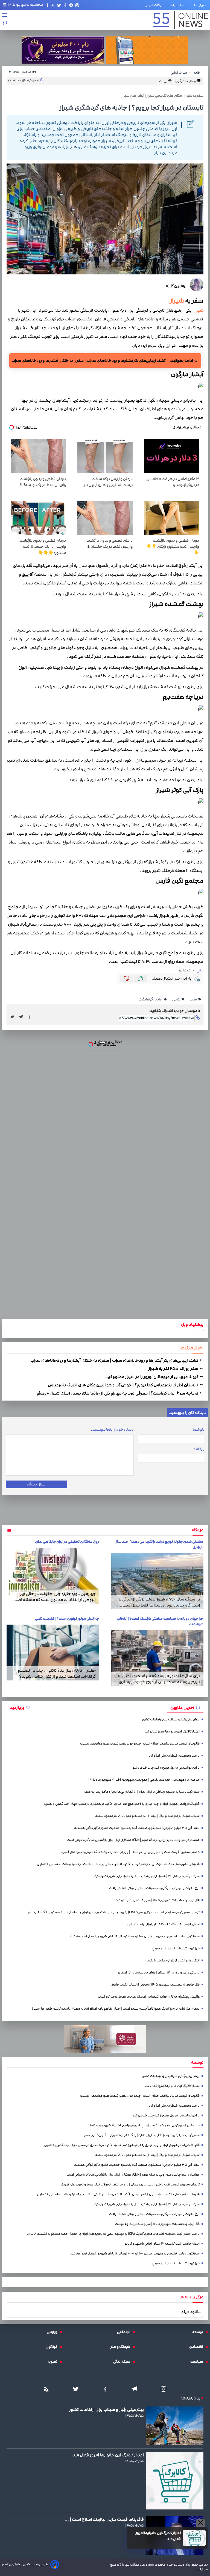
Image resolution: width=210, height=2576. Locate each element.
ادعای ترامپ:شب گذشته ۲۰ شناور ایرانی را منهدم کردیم (162, 1924)
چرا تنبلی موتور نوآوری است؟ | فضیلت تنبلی (67, 1619)
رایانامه (199, 1449)
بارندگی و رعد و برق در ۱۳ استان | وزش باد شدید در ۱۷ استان (159, 1973)
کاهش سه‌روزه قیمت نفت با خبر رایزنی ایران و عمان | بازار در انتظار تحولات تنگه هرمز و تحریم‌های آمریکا (130, 1852)
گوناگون (53, 2347)
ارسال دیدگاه (37, 1484)
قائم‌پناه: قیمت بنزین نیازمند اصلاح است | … (104, 2519)
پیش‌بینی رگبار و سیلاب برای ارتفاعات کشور (171, 1719)
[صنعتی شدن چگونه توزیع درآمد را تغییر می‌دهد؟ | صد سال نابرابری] (157, 1581)
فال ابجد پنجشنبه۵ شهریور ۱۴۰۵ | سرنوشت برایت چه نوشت (157, 1900)
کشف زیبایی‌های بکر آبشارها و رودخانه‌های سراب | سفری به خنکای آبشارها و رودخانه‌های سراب (115, 1360)
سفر (194, 999)
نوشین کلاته (176, 286)
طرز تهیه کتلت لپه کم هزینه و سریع (176, 1948)
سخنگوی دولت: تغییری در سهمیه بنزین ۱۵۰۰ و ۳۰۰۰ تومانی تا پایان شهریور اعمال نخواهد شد (135, 1936)
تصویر (54, 2362)
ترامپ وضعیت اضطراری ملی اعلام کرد (174, 1756)
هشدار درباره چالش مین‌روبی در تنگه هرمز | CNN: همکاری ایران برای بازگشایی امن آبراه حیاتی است (133, 1840)
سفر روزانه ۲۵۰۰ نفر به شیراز (174, 1369)
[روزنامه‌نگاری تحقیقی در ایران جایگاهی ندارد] (53, 1576)
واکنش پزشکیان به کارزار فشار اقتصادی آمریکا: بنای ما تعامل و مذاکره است (149, 1997)
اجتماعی (125, 2332)
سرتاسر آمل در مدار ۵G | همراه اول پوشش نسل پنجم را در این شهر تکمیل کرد (147, 1876)
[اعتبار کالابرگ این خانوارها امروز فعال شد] (194, 2538)
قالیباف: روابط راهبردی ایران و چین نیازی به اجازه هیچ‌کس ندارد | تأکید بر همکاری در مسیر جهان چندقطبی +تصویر (122, 1804)
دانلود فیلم (191, 2312)
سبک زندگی (123, 2362)
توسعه (199, 2332)
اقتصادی (197, 2347)
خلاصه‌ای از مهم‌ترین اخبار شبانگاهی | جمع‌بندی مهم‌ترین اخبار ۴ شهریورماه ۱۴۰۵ (144, 1780)
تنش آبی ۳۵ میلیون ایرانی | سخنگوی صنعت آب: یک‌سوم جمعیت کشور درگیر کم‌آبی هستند (137, 1828)
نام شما (199, 1430)
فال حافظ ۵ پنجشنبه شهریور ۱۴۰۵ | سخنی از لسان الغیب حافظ (155, 1985)
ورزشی (53, 2332)
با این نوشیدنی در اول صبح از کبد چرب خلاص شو (166, 1768)
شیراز (177, 301)
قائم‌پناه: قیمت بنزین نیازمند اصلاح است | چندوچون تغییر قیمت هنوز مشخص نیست (140, 1744)
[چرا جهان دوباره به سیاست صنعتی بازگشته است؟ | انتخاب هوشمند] (157, 1658)
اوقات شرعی (153, 5)
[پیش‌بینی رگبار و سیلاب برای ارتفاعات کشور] (175, 2426)
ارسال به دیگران (186, 81)
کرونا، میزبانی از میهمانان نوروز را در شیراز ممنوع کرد (153, 1377)
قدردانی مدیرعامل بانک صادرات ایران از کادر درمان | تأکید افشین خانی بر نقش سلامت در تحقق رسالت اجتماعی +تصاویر (118, 1864)
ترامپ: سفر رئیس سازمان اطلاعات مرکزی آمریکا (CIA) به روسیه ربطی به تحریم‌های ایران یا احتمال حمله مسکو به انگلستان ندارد (113, 1912)
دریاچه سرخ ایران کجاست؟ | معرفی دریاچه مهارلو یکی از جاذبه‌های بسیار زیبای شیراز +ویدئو (118, 1393)
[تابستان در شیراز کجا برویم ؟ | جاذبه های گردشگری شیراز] (22, 1017)
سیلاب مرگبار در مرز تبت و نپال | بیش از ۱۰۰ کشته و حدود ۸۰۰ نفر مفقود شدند (147, 1816)
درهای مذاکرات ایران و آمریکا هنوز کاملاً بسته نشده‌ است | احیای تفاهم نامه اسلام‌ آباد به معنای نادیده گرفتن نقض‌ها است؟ (116, 2009)
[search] (5, 23)
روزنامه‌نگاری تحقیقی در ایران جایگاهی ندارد (67, 1542)
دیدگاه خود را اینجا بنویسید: (112, 1430)
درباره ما (201, 5)
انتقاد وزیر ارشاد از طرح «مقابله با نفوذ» (172, 1960)
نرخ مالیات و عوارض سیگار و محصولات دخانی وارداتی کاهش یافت (154, 1888)
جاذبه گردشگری (151, 999)
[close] (201, 2523)
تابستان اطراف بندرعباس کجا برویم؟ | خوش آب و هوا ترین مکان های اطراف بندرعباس (123, 1385)
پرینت (164, 81)
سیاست (198, 2362)
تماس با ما (178, 5)
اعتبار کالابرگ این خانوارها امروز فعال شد (158, 2536)
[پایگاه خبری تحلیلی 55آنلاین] (180, 20)
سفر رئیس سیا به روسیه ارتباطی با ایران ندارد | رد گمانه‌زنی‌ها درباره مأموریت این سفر (142, 1792)
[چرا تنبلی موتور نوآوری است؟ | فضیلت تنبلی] (53, 1653)
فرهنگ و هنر (122, 2347)
